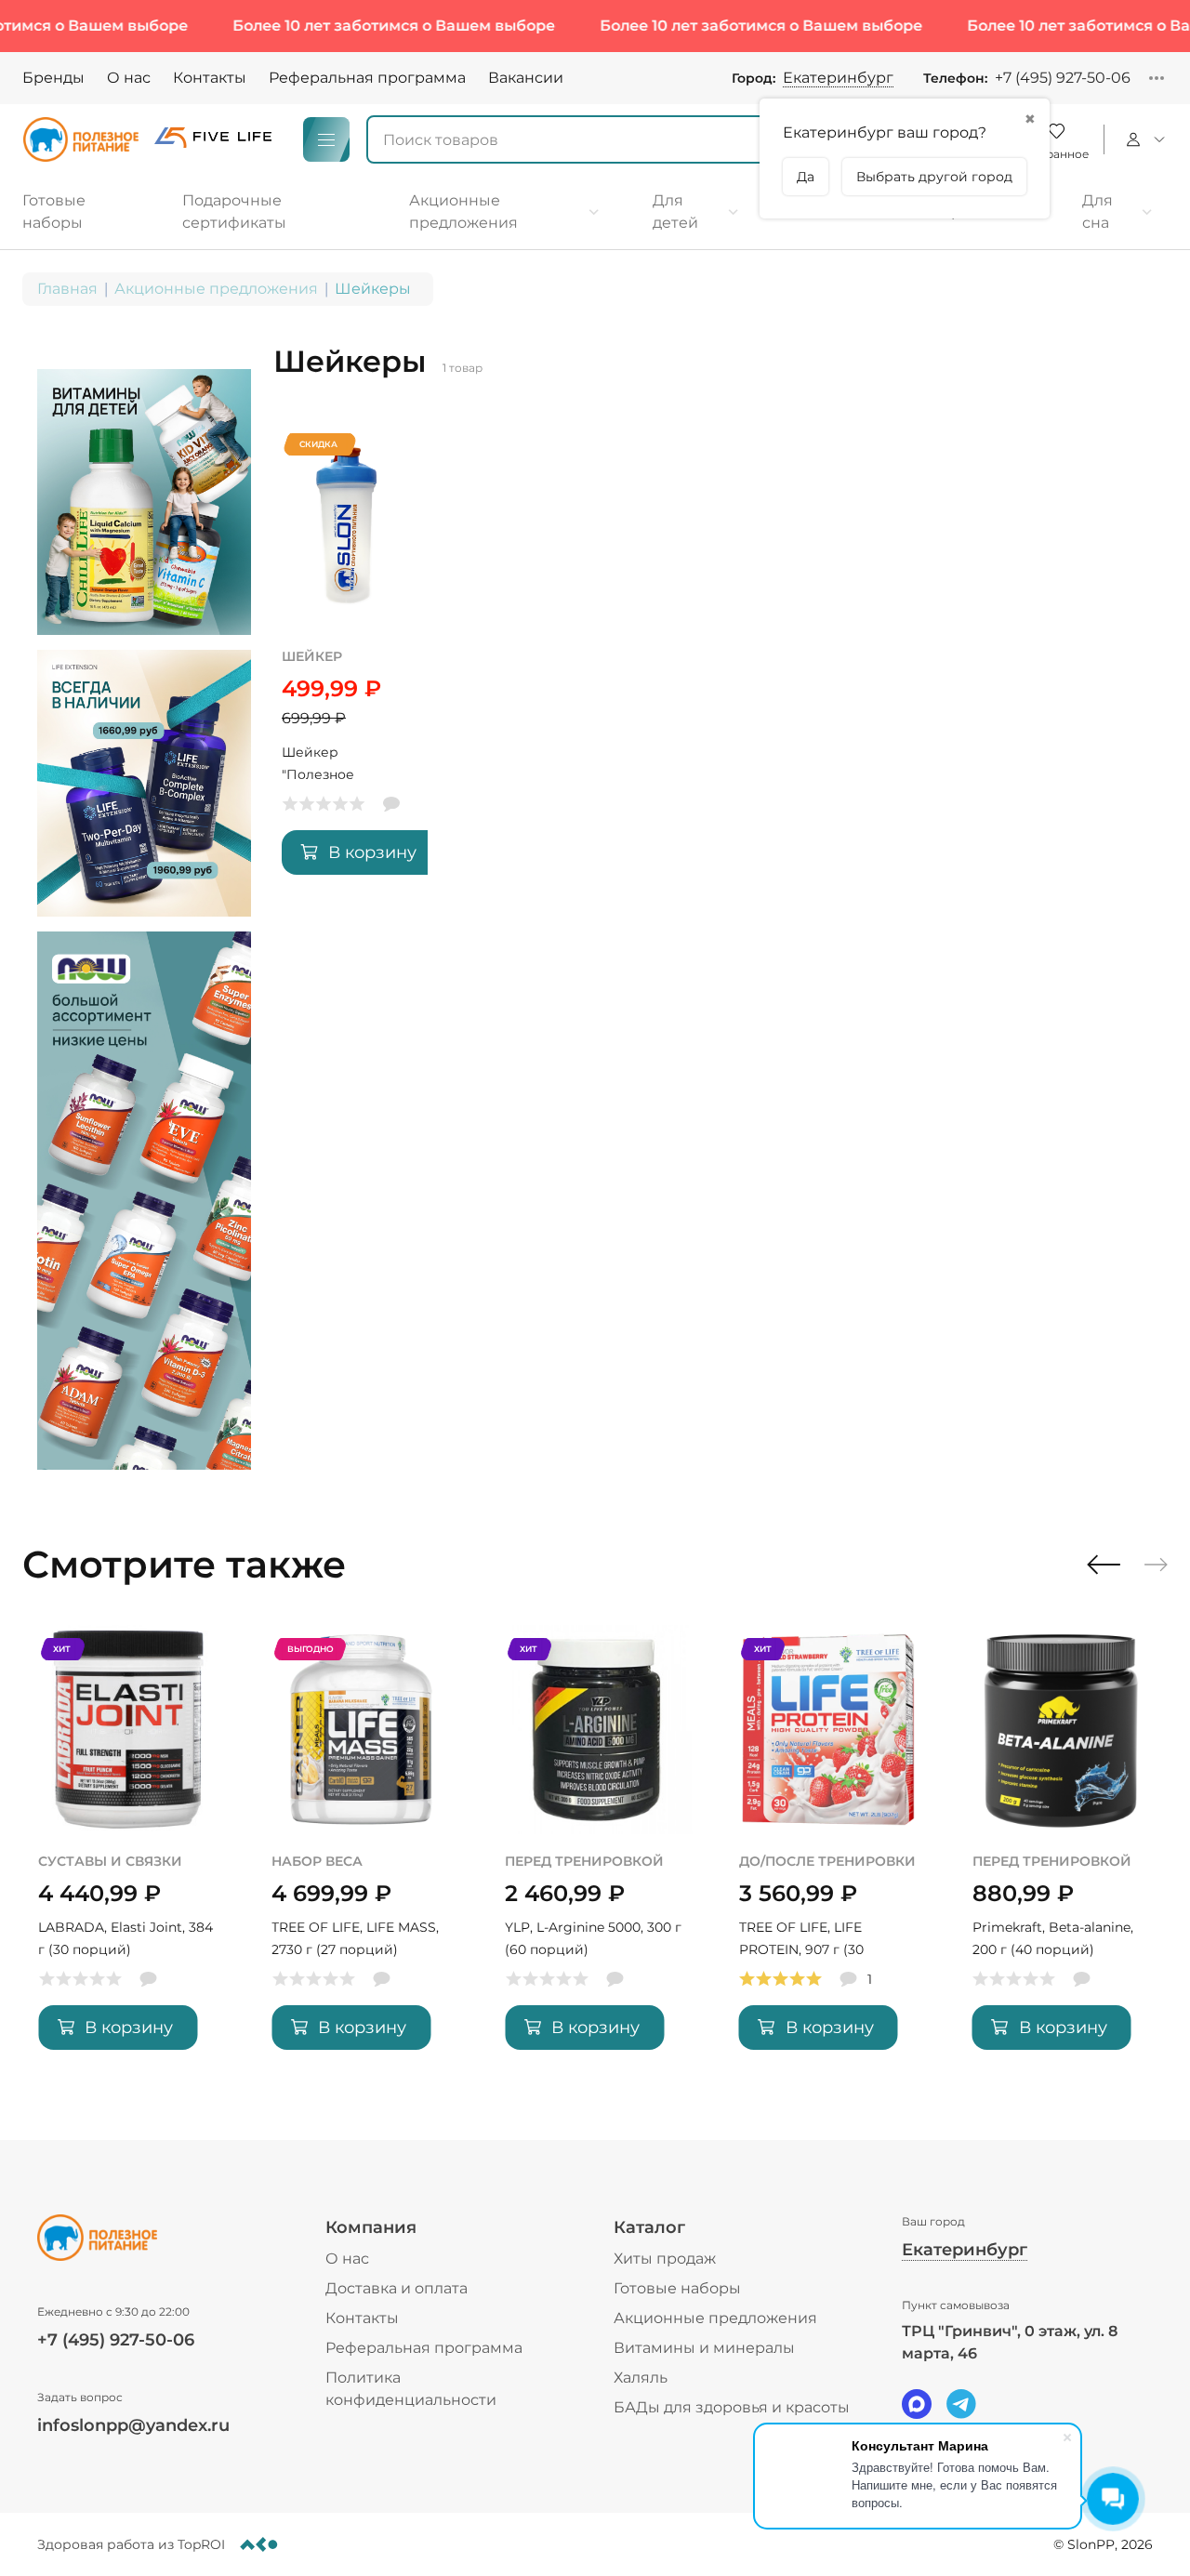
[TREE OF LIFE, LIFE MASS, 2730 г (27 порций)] (361, 1851)
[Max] (917, 2404)
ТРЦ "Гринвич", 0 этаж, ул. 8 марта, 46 (1010, 2342)
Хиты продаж (665, 2259)
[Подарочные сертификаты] (270, 212)
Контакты (210, 78)
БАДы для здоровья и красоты (732, 2407)
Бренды (53, 78)
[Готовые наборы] (84, 212)
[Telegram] (961, 2404)
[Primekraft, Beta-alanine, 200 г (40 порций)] (1062, 1851)
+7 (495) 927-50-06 (1063, 78)
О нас (129, 78)
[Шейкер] (347, 661)
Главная (67, 289)
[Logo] (81, 139)
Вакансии (526, 78)
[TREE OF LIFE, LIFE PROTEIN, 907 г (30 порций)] (829, 1851)
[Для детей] (696, 212)
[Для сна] (1117, 212)
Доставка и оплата (397, 2288)
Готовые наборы (677, 2288)
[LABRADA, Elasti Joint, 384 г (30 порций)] (128, 1851)
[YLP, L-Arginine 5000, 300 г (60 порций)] (595, 1851)
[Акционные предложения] (504, 212)
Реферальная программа (367, 78)
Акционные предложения (216, 289)
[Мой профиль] (1143, 139)
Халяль (641, 2378)
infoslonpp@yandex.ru (133, 2425)
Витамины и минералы (704, 2348)
